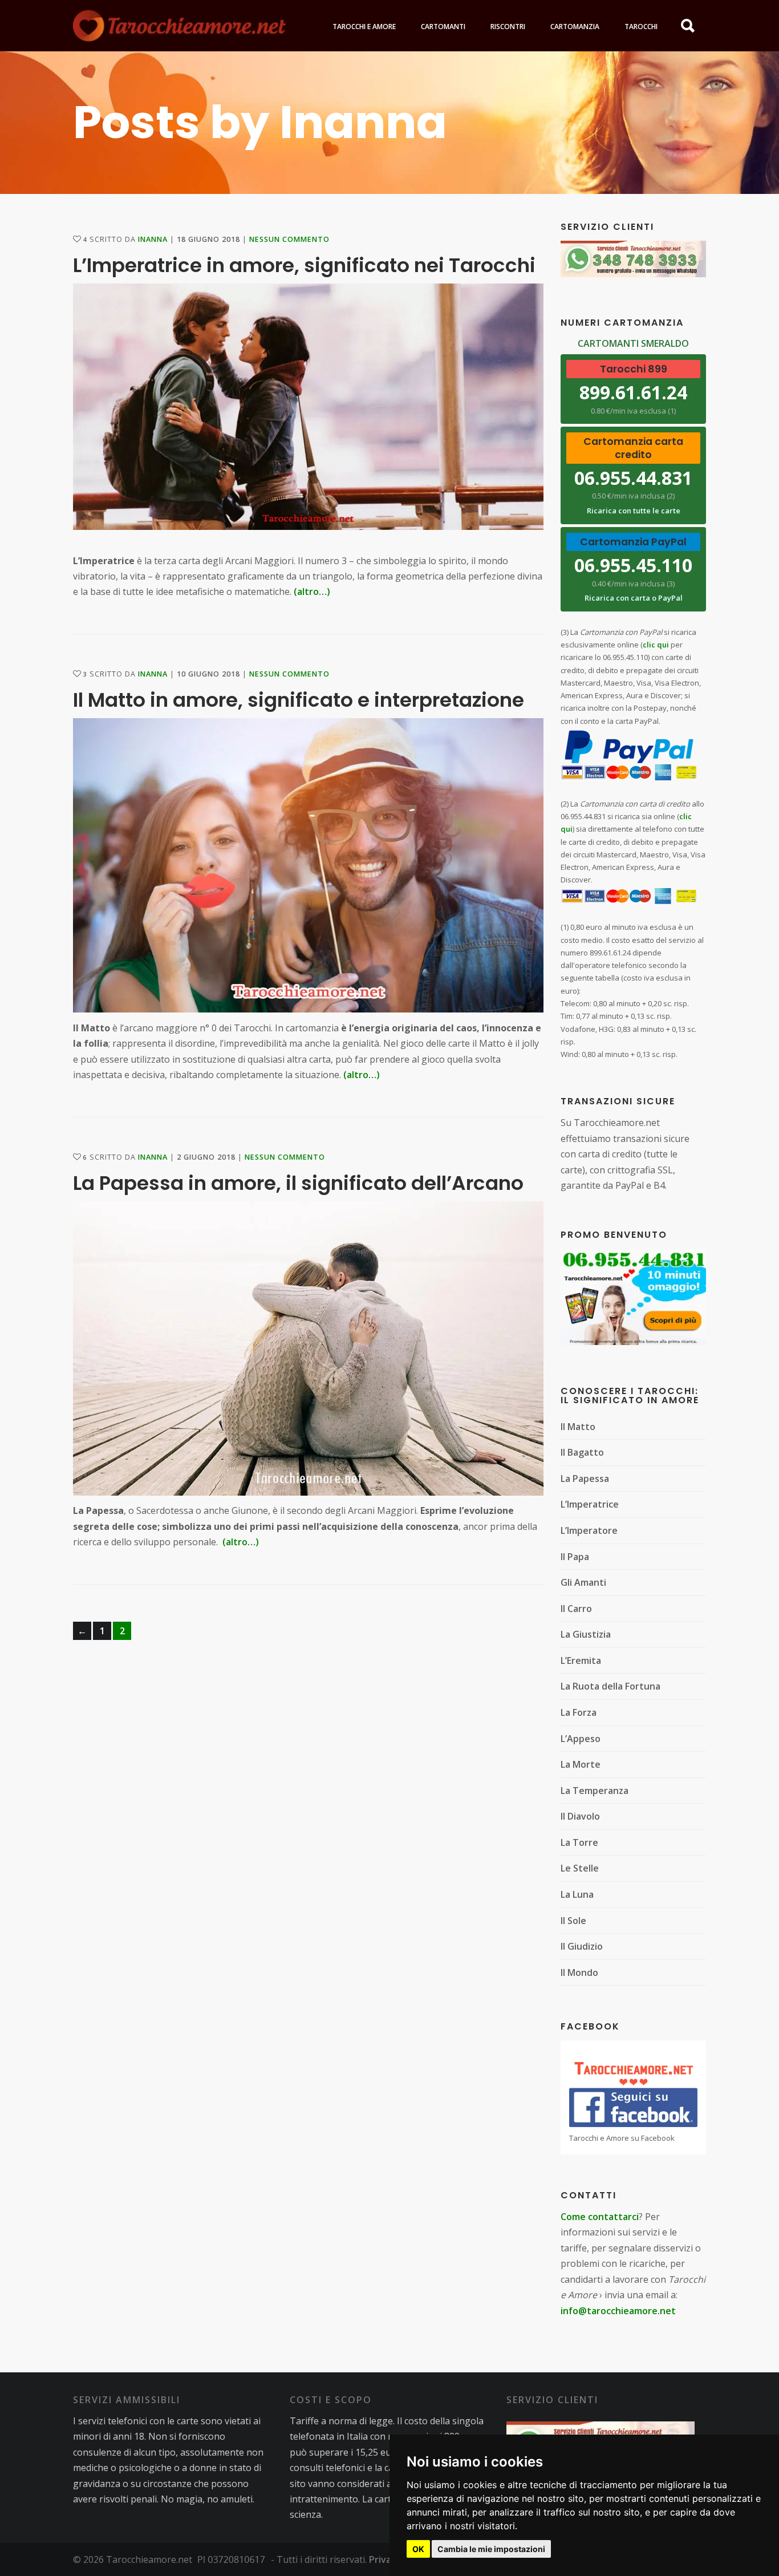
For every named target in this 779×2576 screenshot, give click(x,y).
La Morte (581, 1764)
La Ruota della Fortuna (610, 1686)
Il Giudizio (582, 1946)
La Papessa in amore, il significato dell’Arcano (298, 1183)
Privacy (385, 2559)
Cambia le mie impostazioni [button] (491, 2549)
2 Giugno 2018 (206, 1157)
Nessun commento (289, 239)
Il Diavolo (580, 1816)
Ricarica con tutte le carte (634, 511)
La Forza (579, 1712)
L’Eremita (581, 1660)
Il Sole (573, 1921)
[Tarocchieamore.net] (179, 26)
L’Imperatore (589, 1530)
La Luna (577, 1894)
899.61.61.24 (633, 392)
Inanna (153, 239)
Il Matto (578, 1427)
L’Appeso (581, 1739)
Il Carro (576, 1609)
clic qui (656, 645)
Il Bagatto (582, 1452)
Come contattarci (600, 2217)
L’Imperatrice (590, 1504)
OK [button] (418, 2549)
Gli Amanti (583, 1582)
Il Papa (575, 1557)
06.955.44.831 (633, 478)
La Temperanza (595, 1791)
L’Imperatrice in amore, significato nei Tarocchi (304, 265)
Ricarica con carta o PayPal (634, 598)
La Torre (579, 1842)
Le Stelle (580, 1868)
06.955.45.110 (633, 565)
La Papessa (585, 1479)
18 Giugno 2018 (208, 239)
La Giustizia (586, 1634)
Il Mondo (579, 1972)
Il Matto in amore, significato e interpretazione (299, 700)
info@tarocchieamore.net (618, 2311)
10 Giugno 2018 (208, 674)
